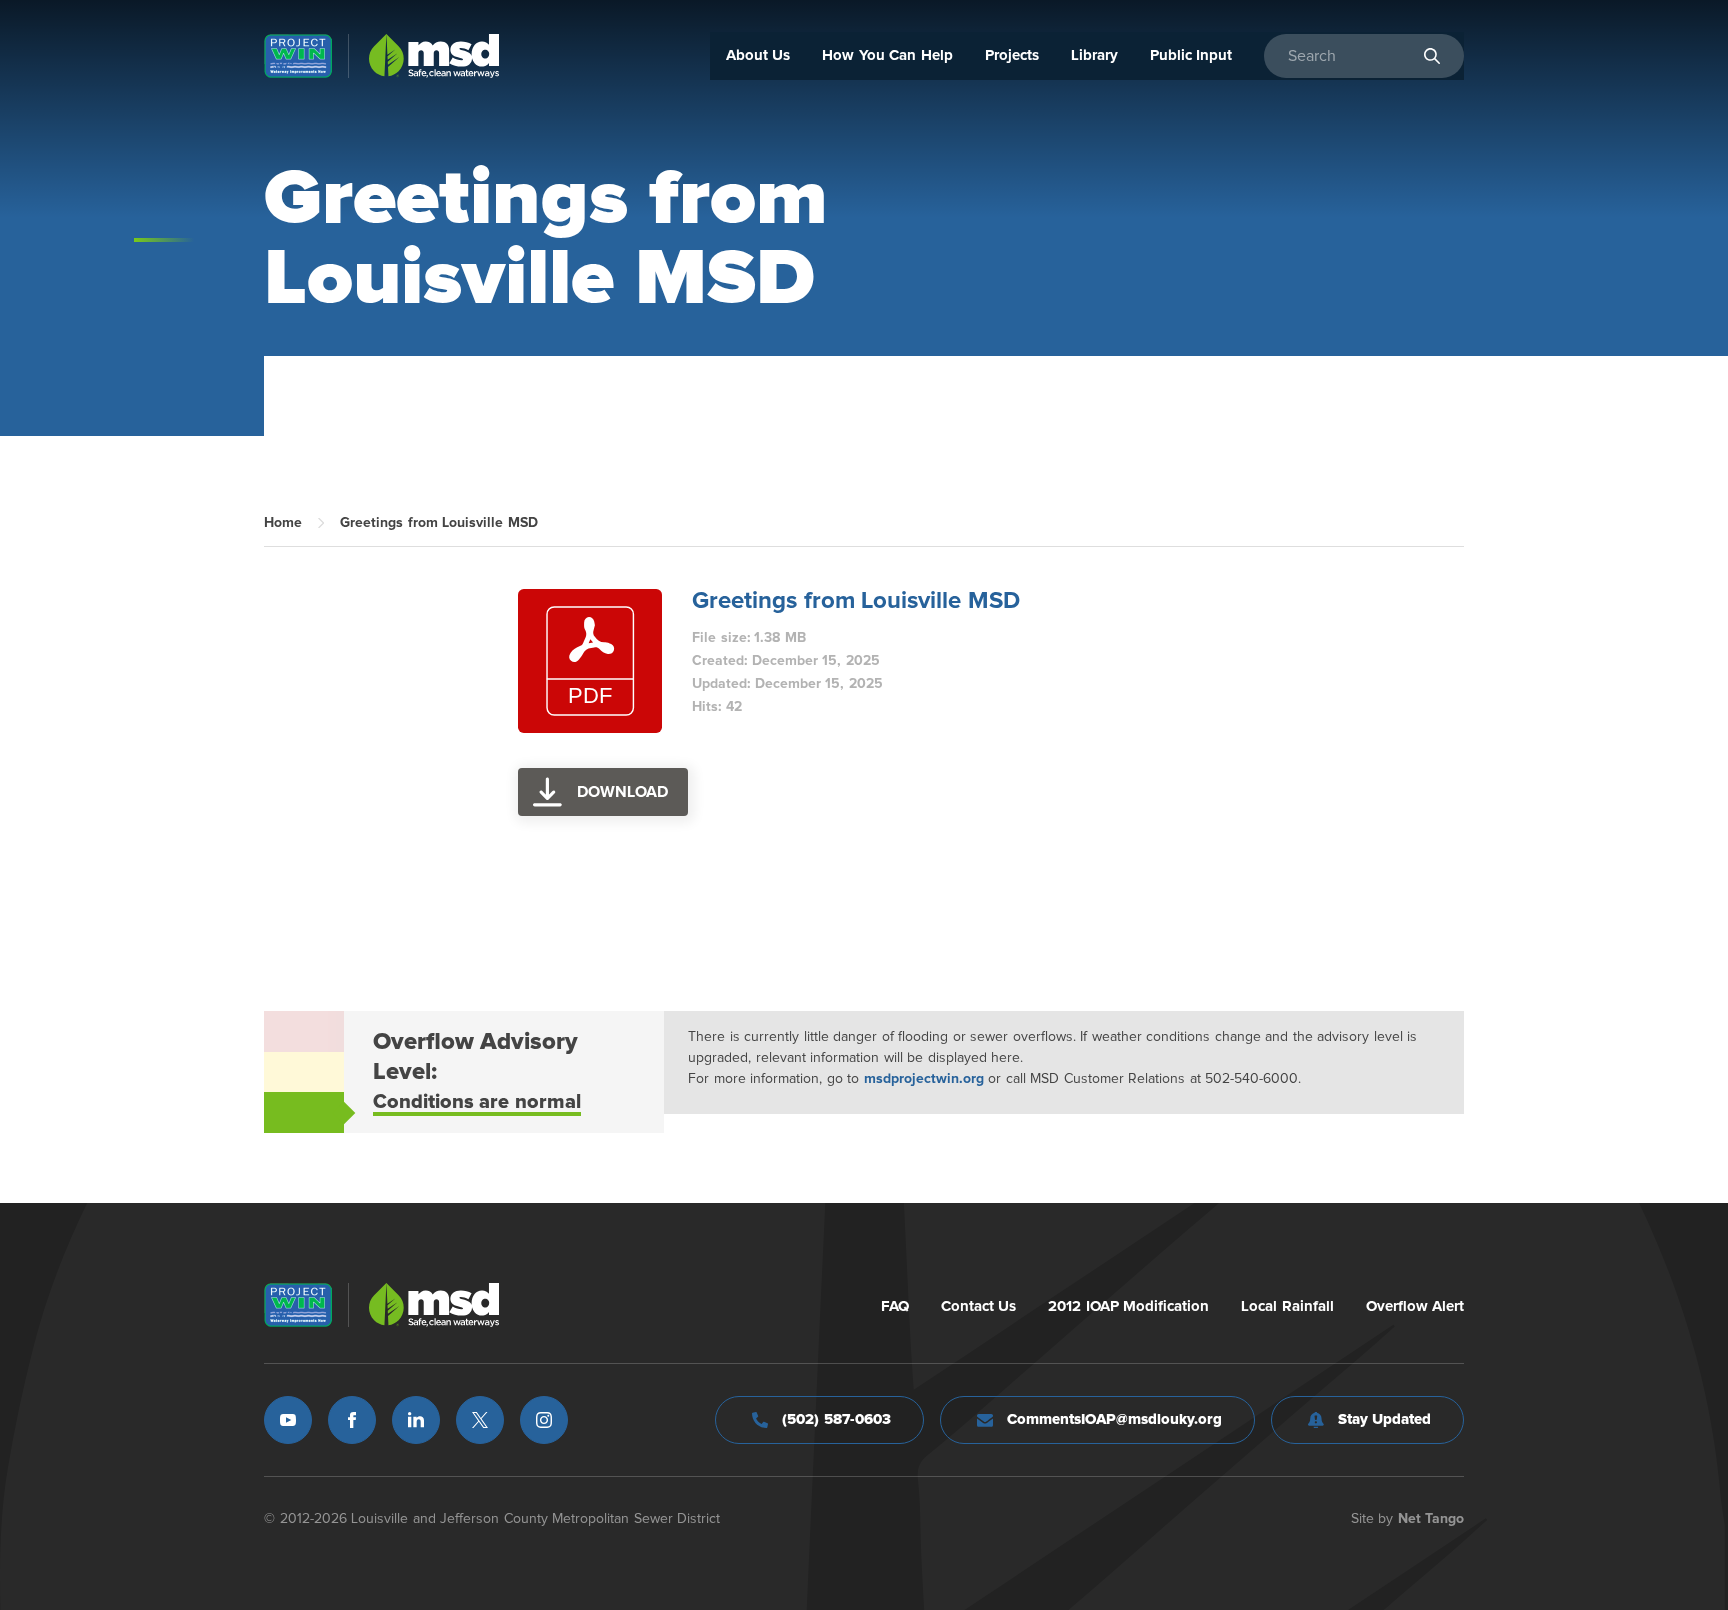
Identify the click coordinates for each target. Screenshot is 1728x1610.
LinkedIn (416, 1420)
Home (283, 523)
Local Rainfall (1287, 1306)
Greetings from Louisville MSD (856, 601)
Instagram (544, 1420)
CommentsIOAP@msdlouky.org (1114, 1419)
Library (1094, 55)
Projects (1012, 55)
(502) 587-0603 (836, 1419)
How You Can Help (887, 55)
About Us (758, 55)
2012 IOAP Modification (1128, 1306)
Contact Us (979, 1306)
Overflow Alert (1415, 1306)
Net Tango (1431, 1519)
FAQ (895, 1306)
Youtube (288, 1420)
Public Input (1191, 55)
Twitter (480, 1420)
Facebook (352, 1420)
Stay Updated (1385, 1419)
